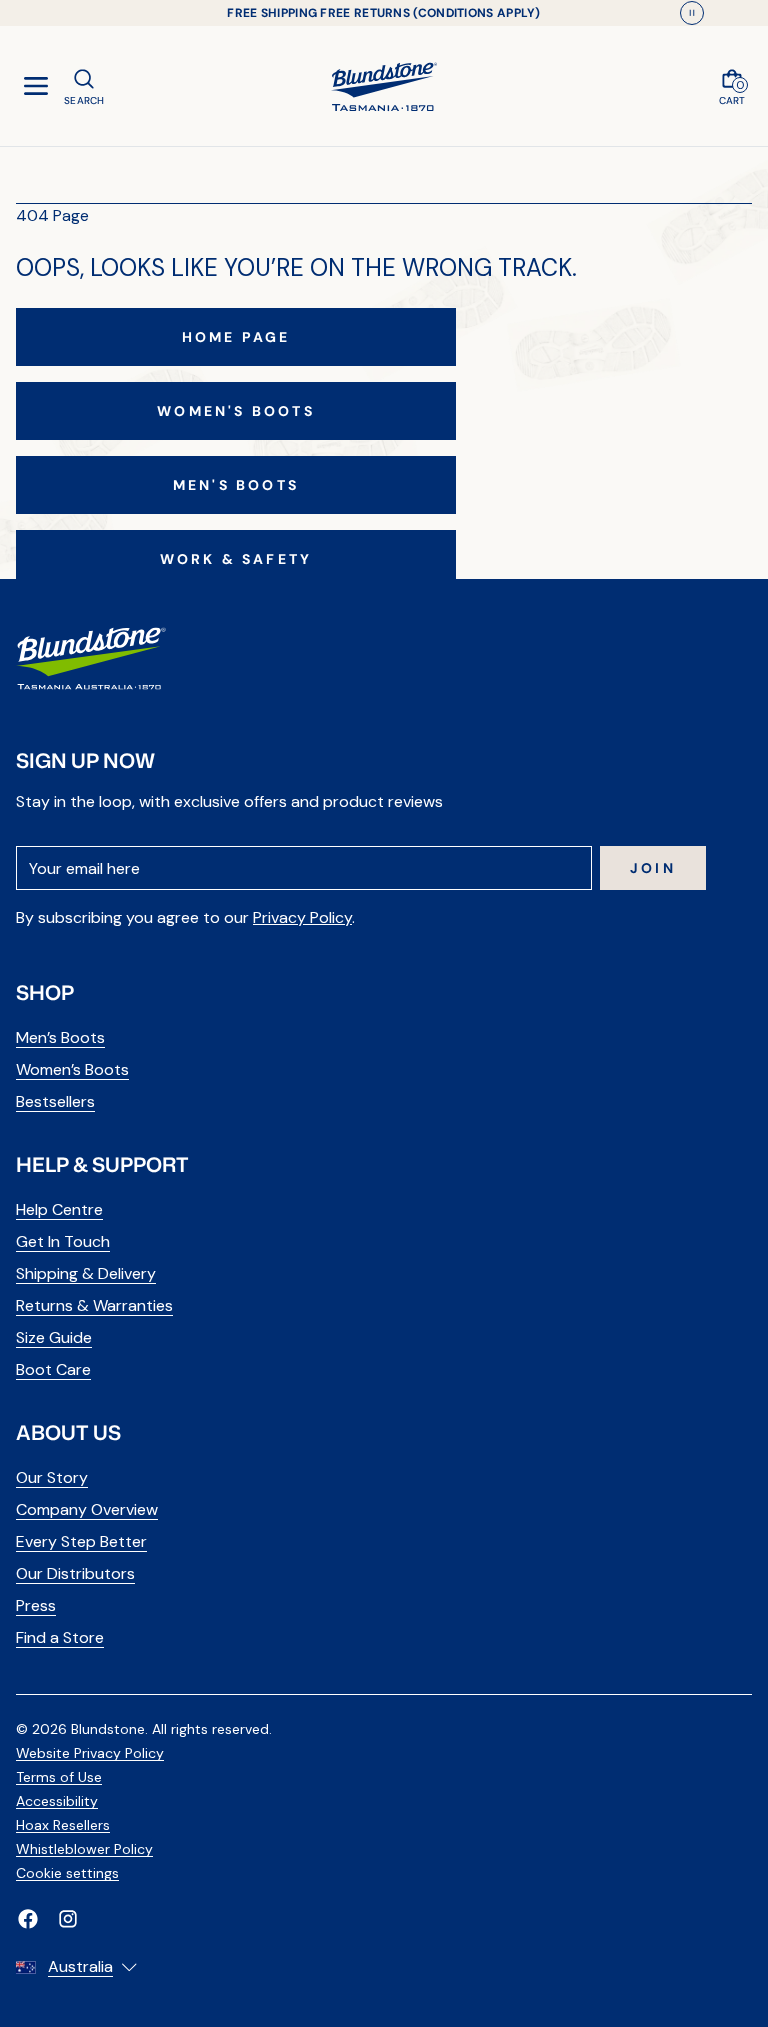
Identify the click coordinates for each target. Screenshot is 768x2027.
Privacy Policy (302, 917)
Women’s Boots (72, 1069)
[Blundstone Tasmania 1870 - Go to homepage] (384, 86)
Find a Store (60, 1637)
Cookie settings (67, 1873)
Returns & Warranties (94, 1305)
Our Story (52, 1477)
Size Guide (54, 1337)
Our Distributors (75, 1573)
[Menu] (36, 86)
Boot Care (53, 1369)
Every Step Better (81, 1541)
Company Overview (87, 1509)
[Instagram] (68, 1919)
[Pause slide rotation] (692, 13)
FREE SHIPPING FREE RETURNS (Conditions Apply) (384, 13)
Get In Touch (63, 1241)
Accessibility (57, 1801)
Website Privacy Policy (90, 1753)
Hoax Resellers (63, 1825)
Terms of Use (59, 1777)
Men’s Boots (60, 1037)
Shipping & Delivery (86, 1273)
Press (36, 1605)
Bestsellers (55, 1101)
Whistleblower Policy (84, 1849)
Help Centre (59, 1209)
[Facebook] (28, 1919)
